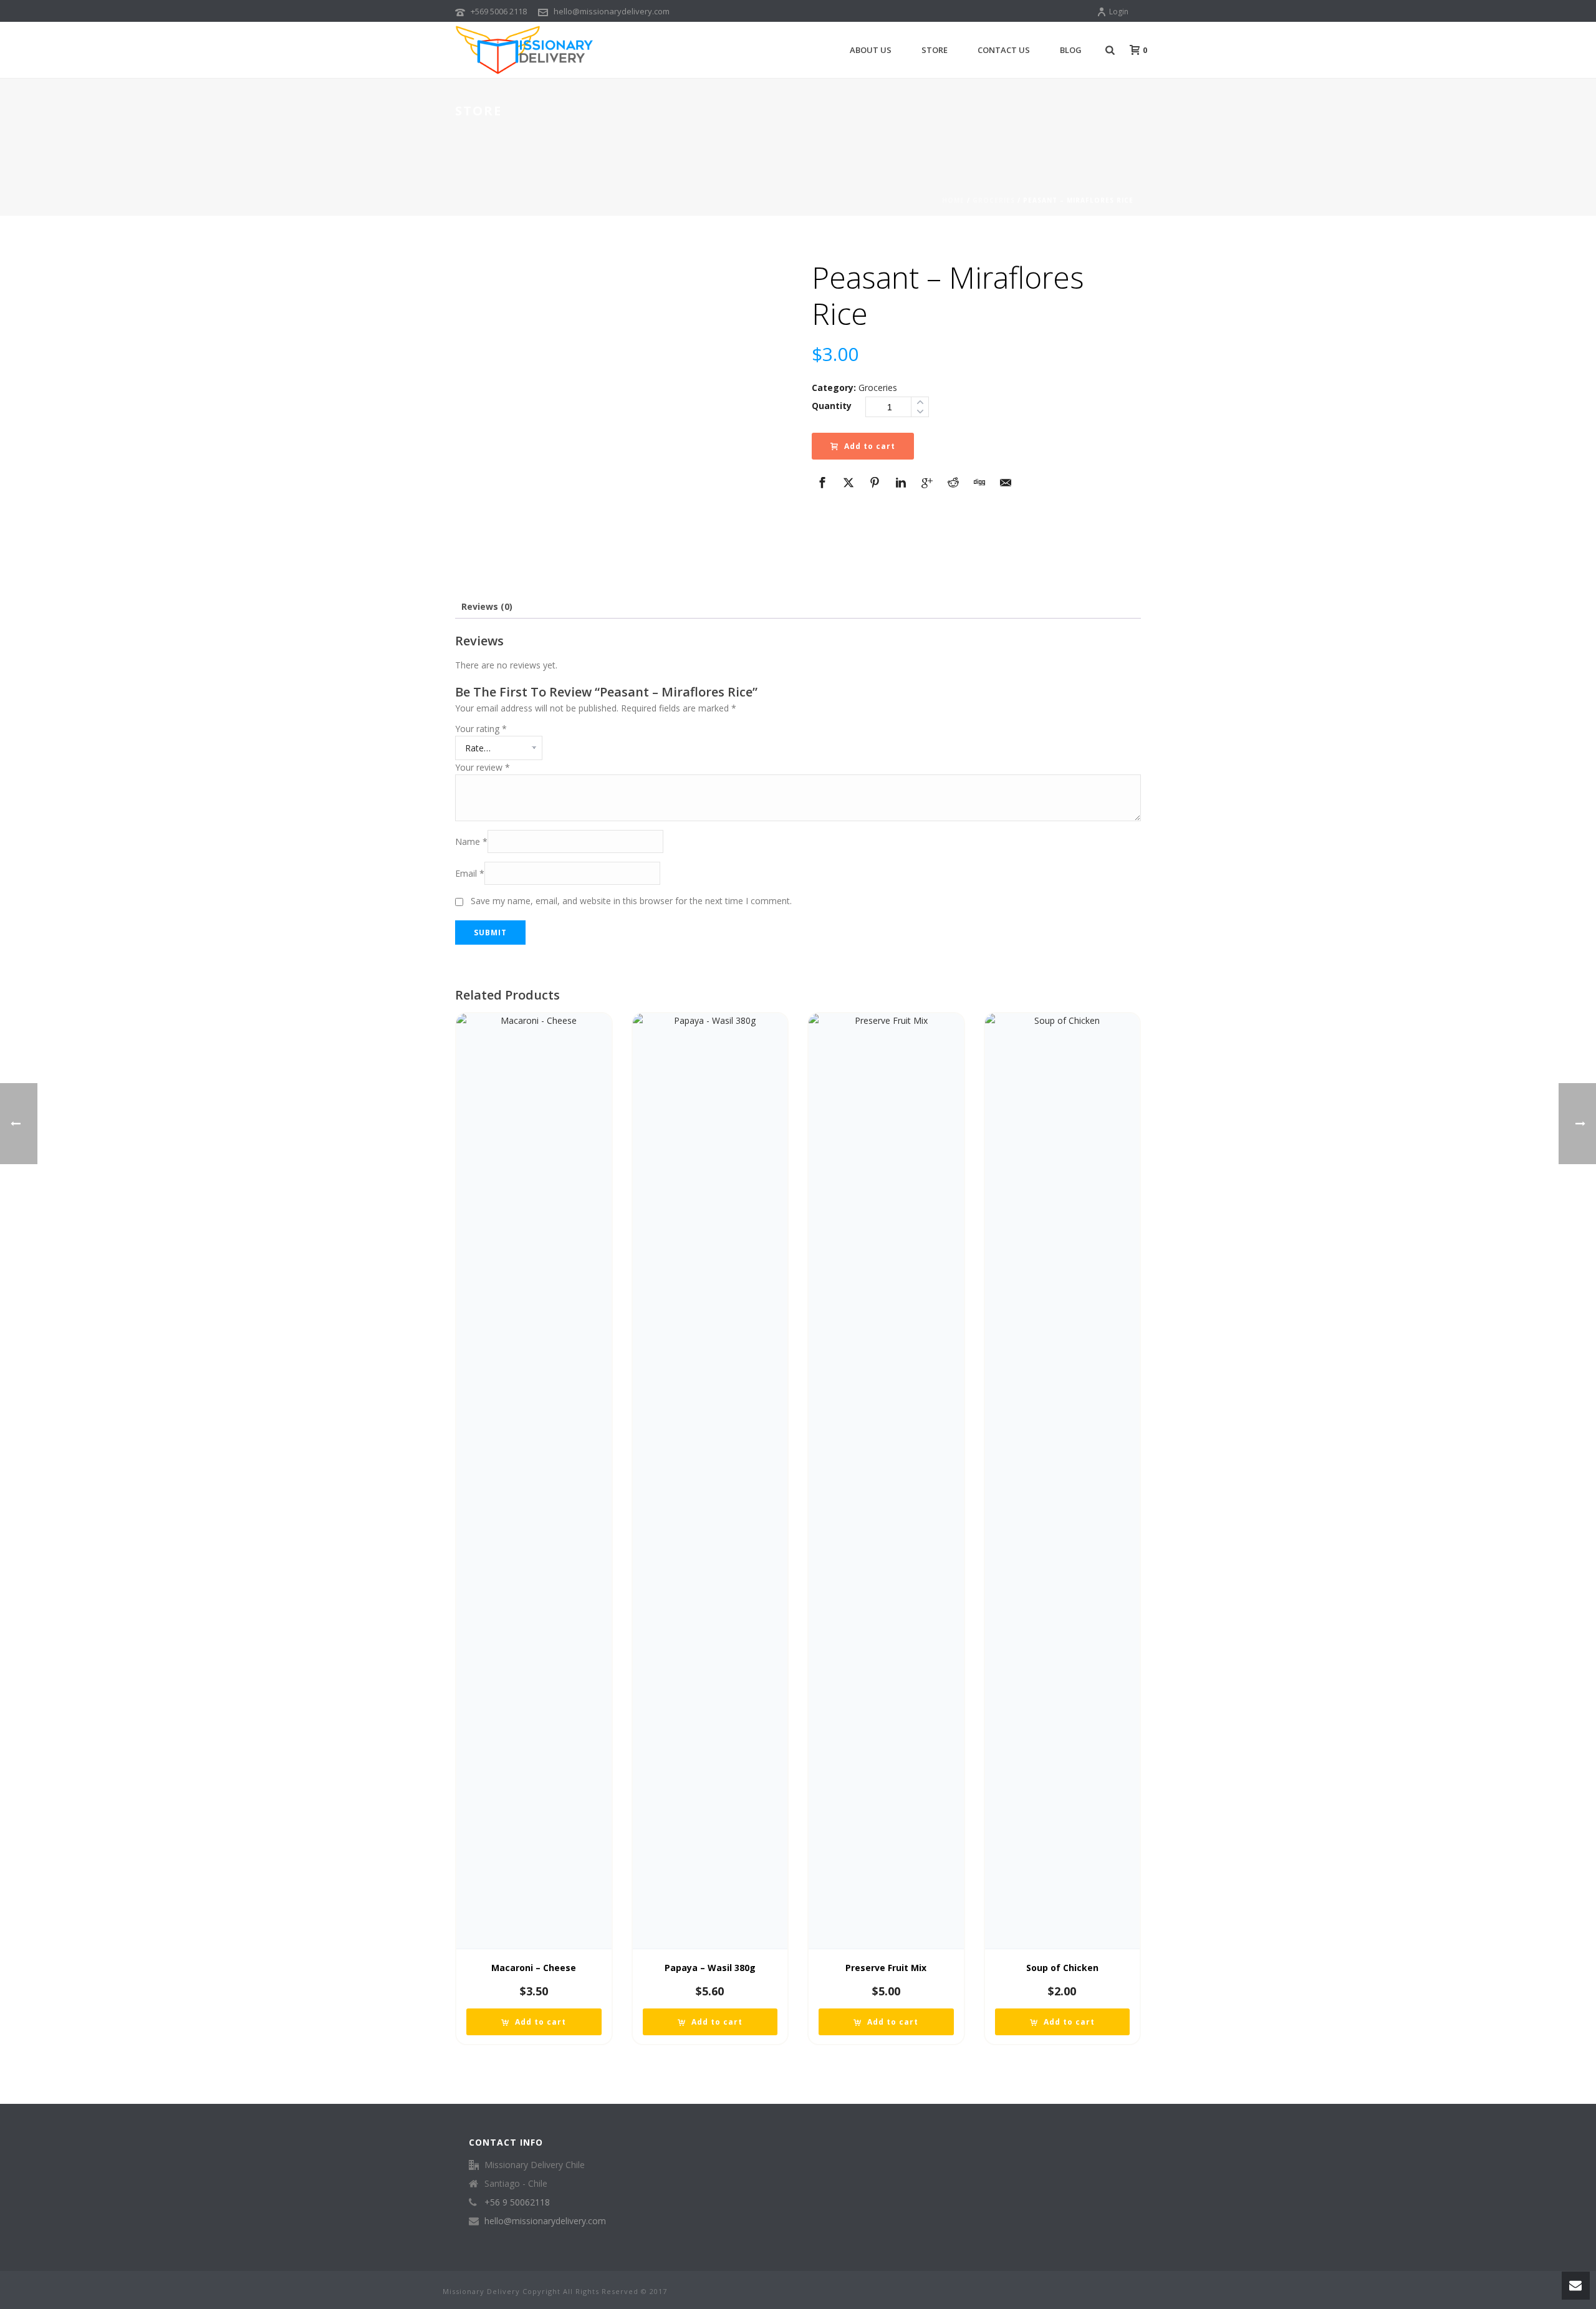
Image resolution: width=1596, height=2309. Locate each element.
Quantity (832, 406)
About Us (871, 50)
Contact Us (1004, 50)
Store (935, 50)
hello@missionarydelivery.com (612, 11)
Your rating (481, 729)
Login (1119, 12)
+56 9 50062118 (517, 2202)
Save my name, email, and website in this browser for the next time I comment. (631, 901)
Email (470, 873)
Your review (483, 767)
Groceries (994, 200)
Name (471, 841)
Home (953, 200)
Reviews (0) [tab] (487, 606)
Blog (1071, 50)
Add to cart (870, 446)
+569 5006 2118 (499, 11)
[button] (534, 2022)
